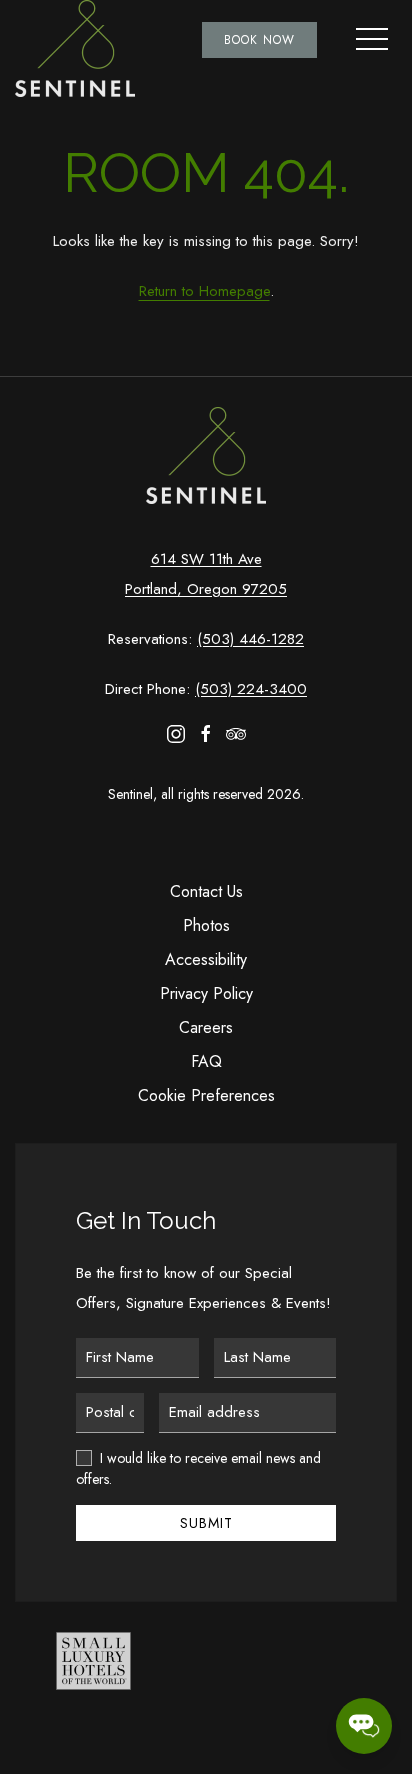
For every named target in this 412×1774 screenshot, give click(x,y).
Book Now (259, 40)
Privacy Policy (206, 993)
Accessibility (206, 959)
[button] (372, 40)
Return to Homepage (204, 291)
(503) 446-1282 (250, 639)
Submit (206, 1523)
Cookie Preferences (206, 1095)
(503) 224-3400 (251, 689)
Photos (206, 925)
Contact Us (206, 891)
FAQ (206, 1061)
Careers (206, 1027)
